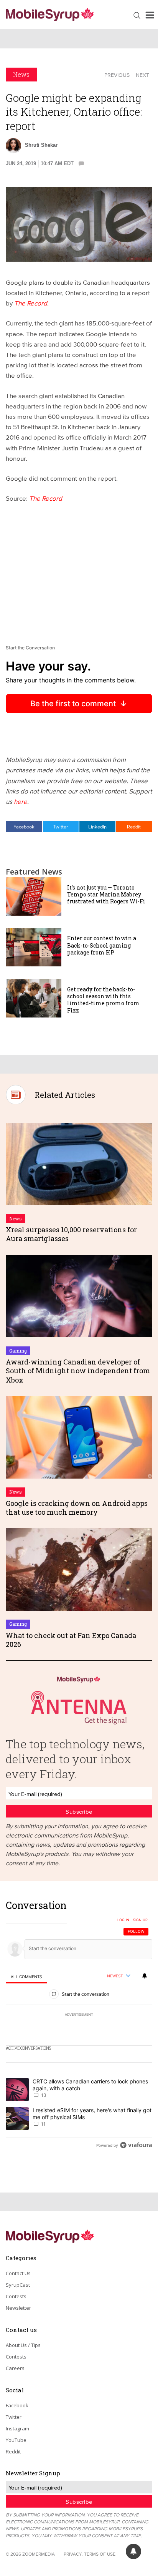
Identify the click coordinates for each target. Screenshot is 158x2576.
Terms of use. (100, 2554)
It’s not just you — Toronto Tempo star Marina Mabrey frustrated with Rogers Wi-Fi (106, 894)
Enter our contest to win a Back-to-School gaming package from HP (102, 945)
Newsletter (18, 2308)
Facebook (24, 827)
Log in (123, 1920)
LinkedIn (97, 827)
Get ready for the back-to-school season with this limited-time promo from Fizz (103, 1000)
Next (142, 75)
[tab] (26, 1976)
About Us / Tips (23, 2345)
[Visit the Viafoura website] (136, 2145)
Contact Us (18, 2273)
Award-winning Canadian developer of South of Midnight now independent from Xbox (78, 1371)
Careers (15, 2368)
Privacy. (73, 2554)
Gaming (18, 1351)
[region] (79, 2027)
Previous (117, 75)
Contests (16, 2296)
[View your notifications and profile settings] (145, 1976)
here (21, 801)
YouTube (16, 2440)
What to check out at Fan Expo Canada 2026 (71, 1640)
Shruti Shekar (41, 145)
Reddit (134, 827)
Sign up (140, 1920)
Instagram (17, 2428)
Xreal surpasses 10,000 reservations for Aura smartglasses (71, 1234)
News (21, 74)
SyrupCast (18, 2285)
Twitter (61, 827)
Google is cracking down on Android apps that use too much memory (77, 1508)
